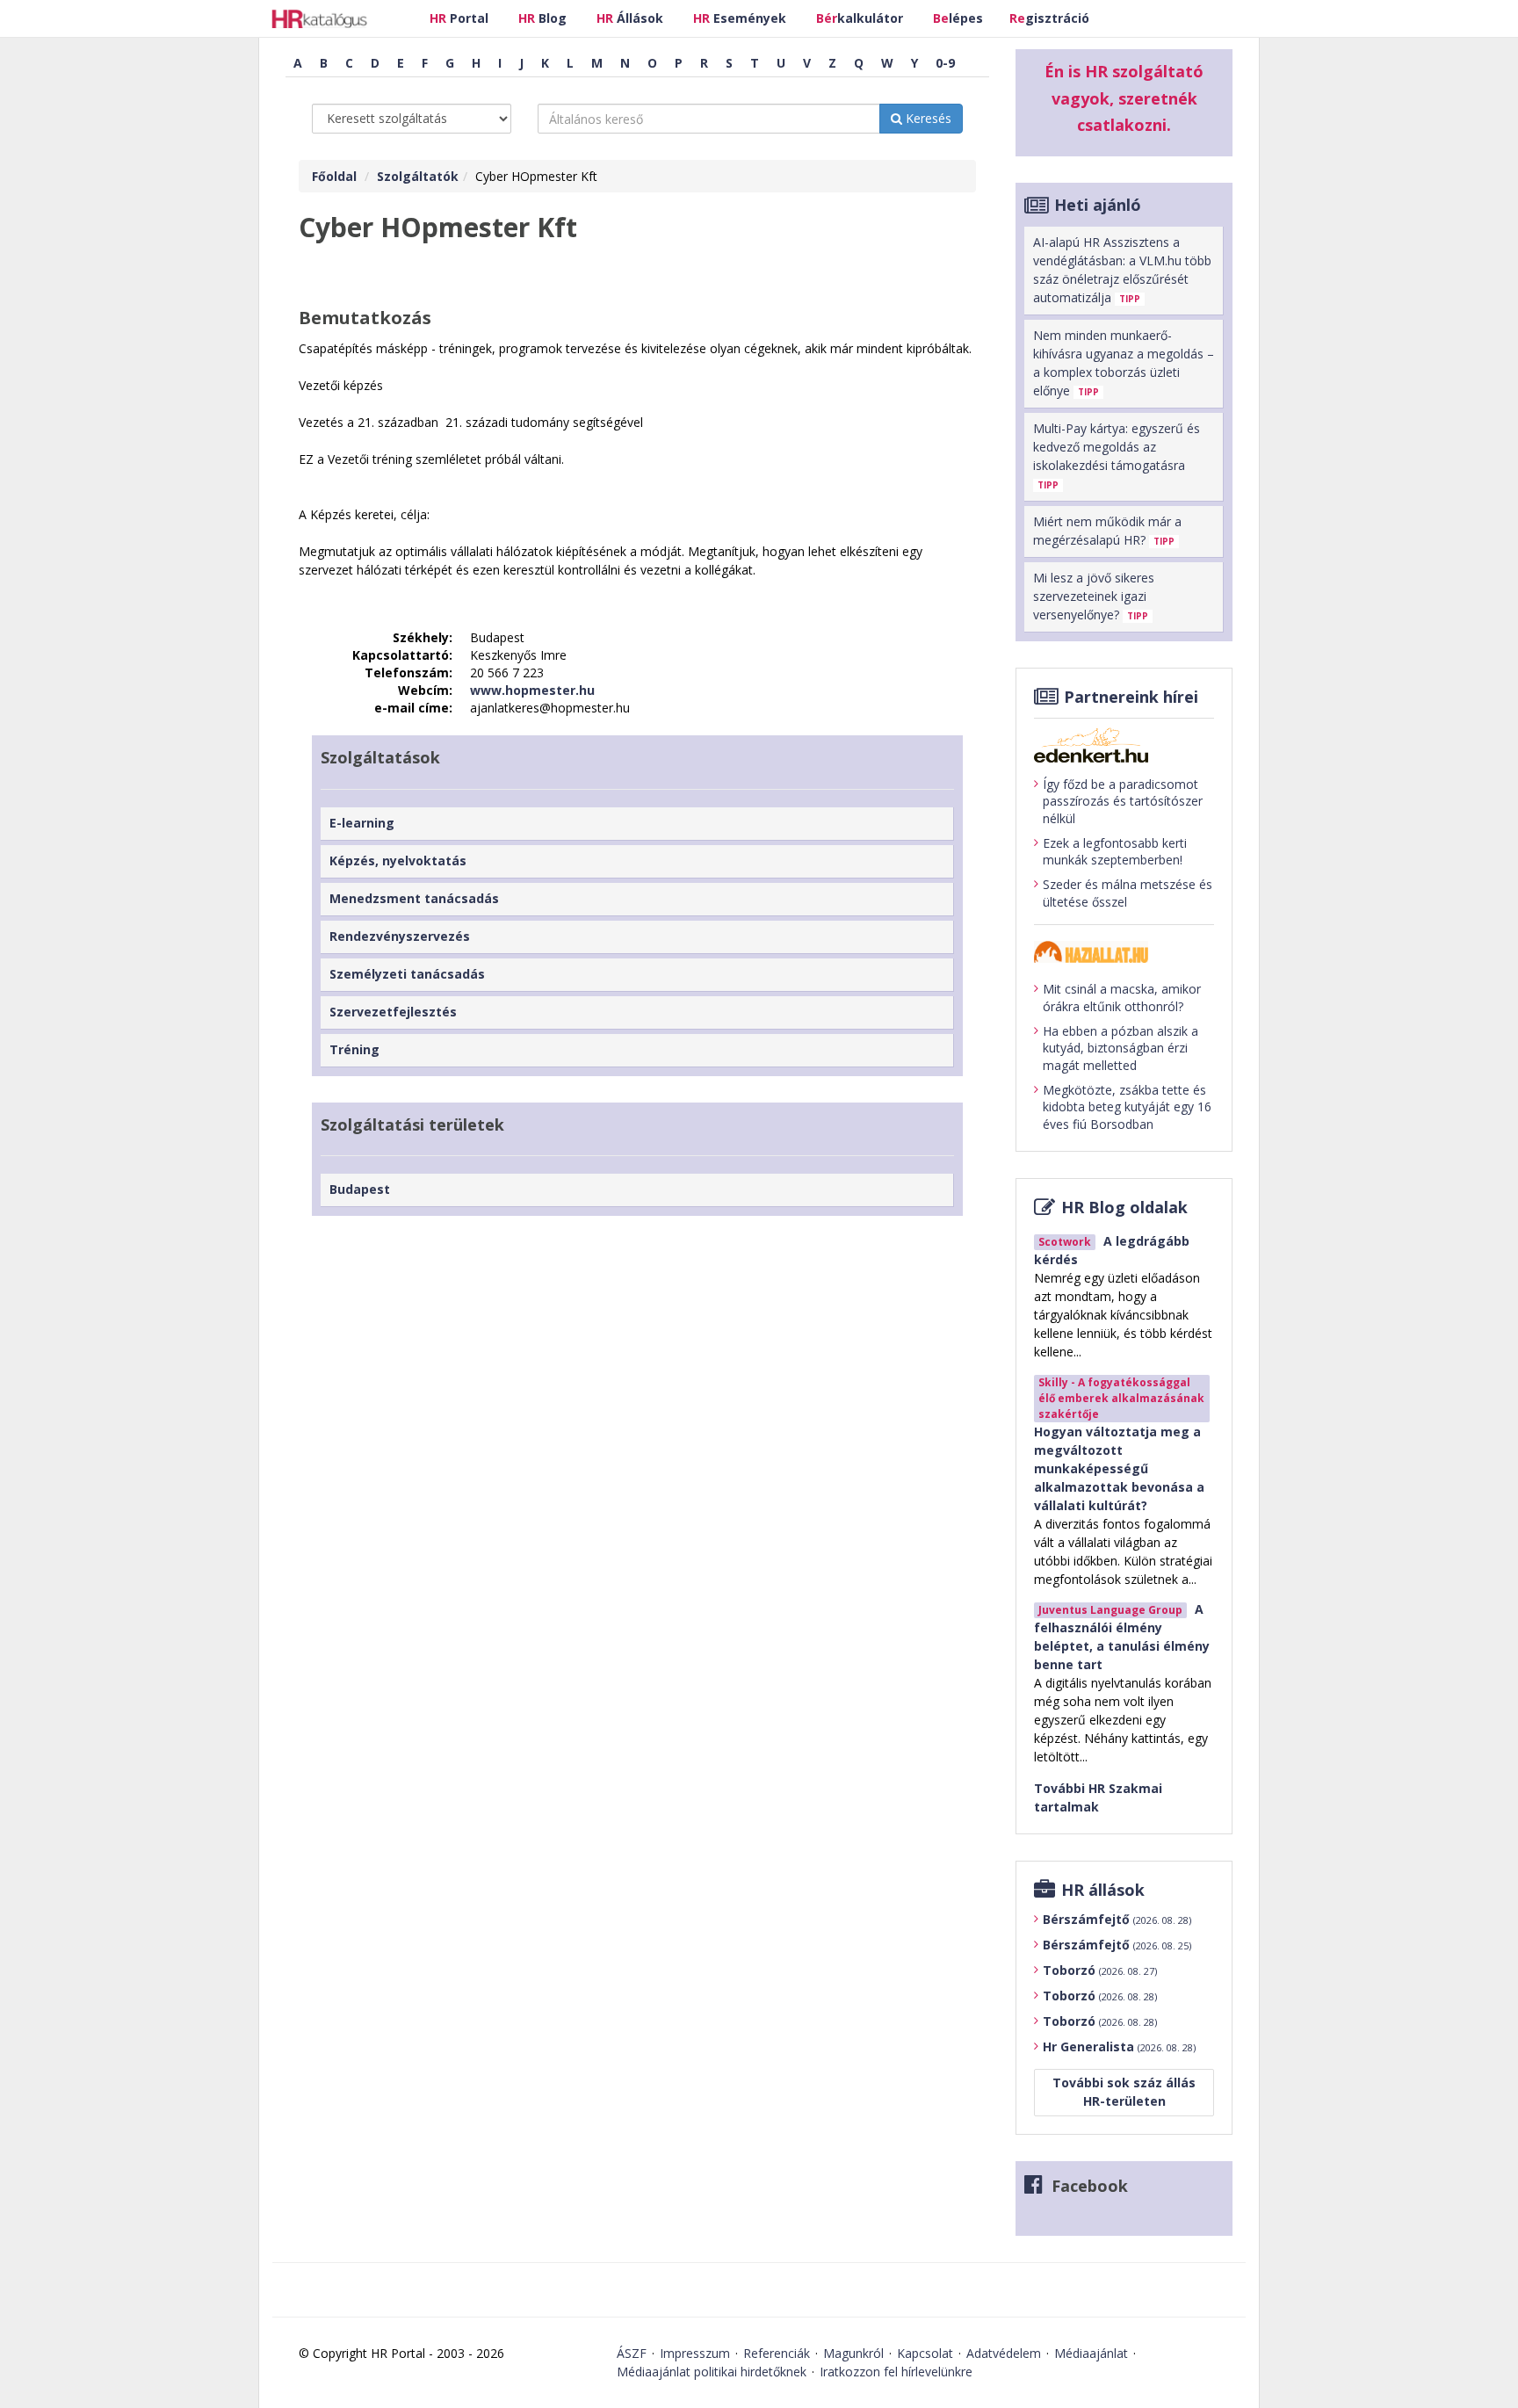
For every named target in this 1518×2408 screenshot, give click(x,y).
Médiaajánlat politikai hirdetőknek (712, 2372)
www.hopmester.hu (532, 690)
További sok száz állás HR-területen (1124, 2092)
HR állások (1103, 1890)
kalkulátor (860, 18)
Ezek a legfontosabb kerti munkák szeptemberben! (1115, 852)
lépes (958, 18)
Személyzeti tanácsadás (407, 974)
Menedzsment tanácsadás (414, 898)
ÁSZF (632, 2353)
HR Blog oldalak (1124, 1207)
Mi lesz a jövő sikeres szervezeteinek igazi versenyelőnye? (1094, 596)
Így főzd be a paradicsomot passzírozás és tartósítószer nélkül (1123, 801)
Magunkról (853, 2353)
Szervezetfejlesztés (393, 1012)
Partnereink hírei (1131, 697)
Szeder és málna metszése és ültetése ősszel (1128, 893)
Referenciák (777, 2353)
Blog (542, 18)
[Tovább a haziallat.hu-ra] (1124, 952)
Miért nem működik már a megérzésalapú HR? (1107, 531)
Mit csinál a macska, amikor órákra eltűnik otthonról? (1122, 998)
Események (740, 18)
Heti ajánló (1098, 205)
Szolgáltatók (418, 176)
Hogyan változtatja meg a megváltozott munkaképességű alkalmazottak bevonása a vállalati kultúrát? (1119, 1468)
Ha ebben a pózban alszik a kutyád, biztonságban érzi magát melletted (1120, 1048)
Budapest (360, 1189)
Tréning (354, 1049)
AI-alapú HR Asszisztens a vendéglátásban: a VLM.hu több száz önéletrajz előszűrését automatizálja (1122, 270)
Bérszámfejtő (1117, 1919)
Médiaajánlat (1091, 2353)
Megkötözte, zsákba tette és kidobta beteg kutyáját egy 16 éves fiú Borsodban (1127, 1107)
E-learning (362, 823)
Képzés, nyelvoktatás (398, 861)
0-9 (945, 63)
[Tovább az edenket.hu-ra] (1124, 745)
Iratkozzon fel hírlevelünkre (896, 2372)
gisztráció (1049, 18)
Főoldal (334, 176)
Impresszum (695, 2353)
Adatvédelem (1004, 2353)
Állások (630, 18)
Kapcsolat (925, 2353)
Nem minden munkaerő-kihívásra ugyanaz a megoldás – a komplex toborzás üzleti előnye (1124, 363)
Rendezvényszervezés (400, 936)
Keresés (927, 118)
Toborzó (1100, 1970)
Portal (459, 18)
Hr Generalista (1119, 2046)
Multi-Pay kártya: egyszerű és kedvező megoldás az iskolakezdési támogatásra (1117, 456)
